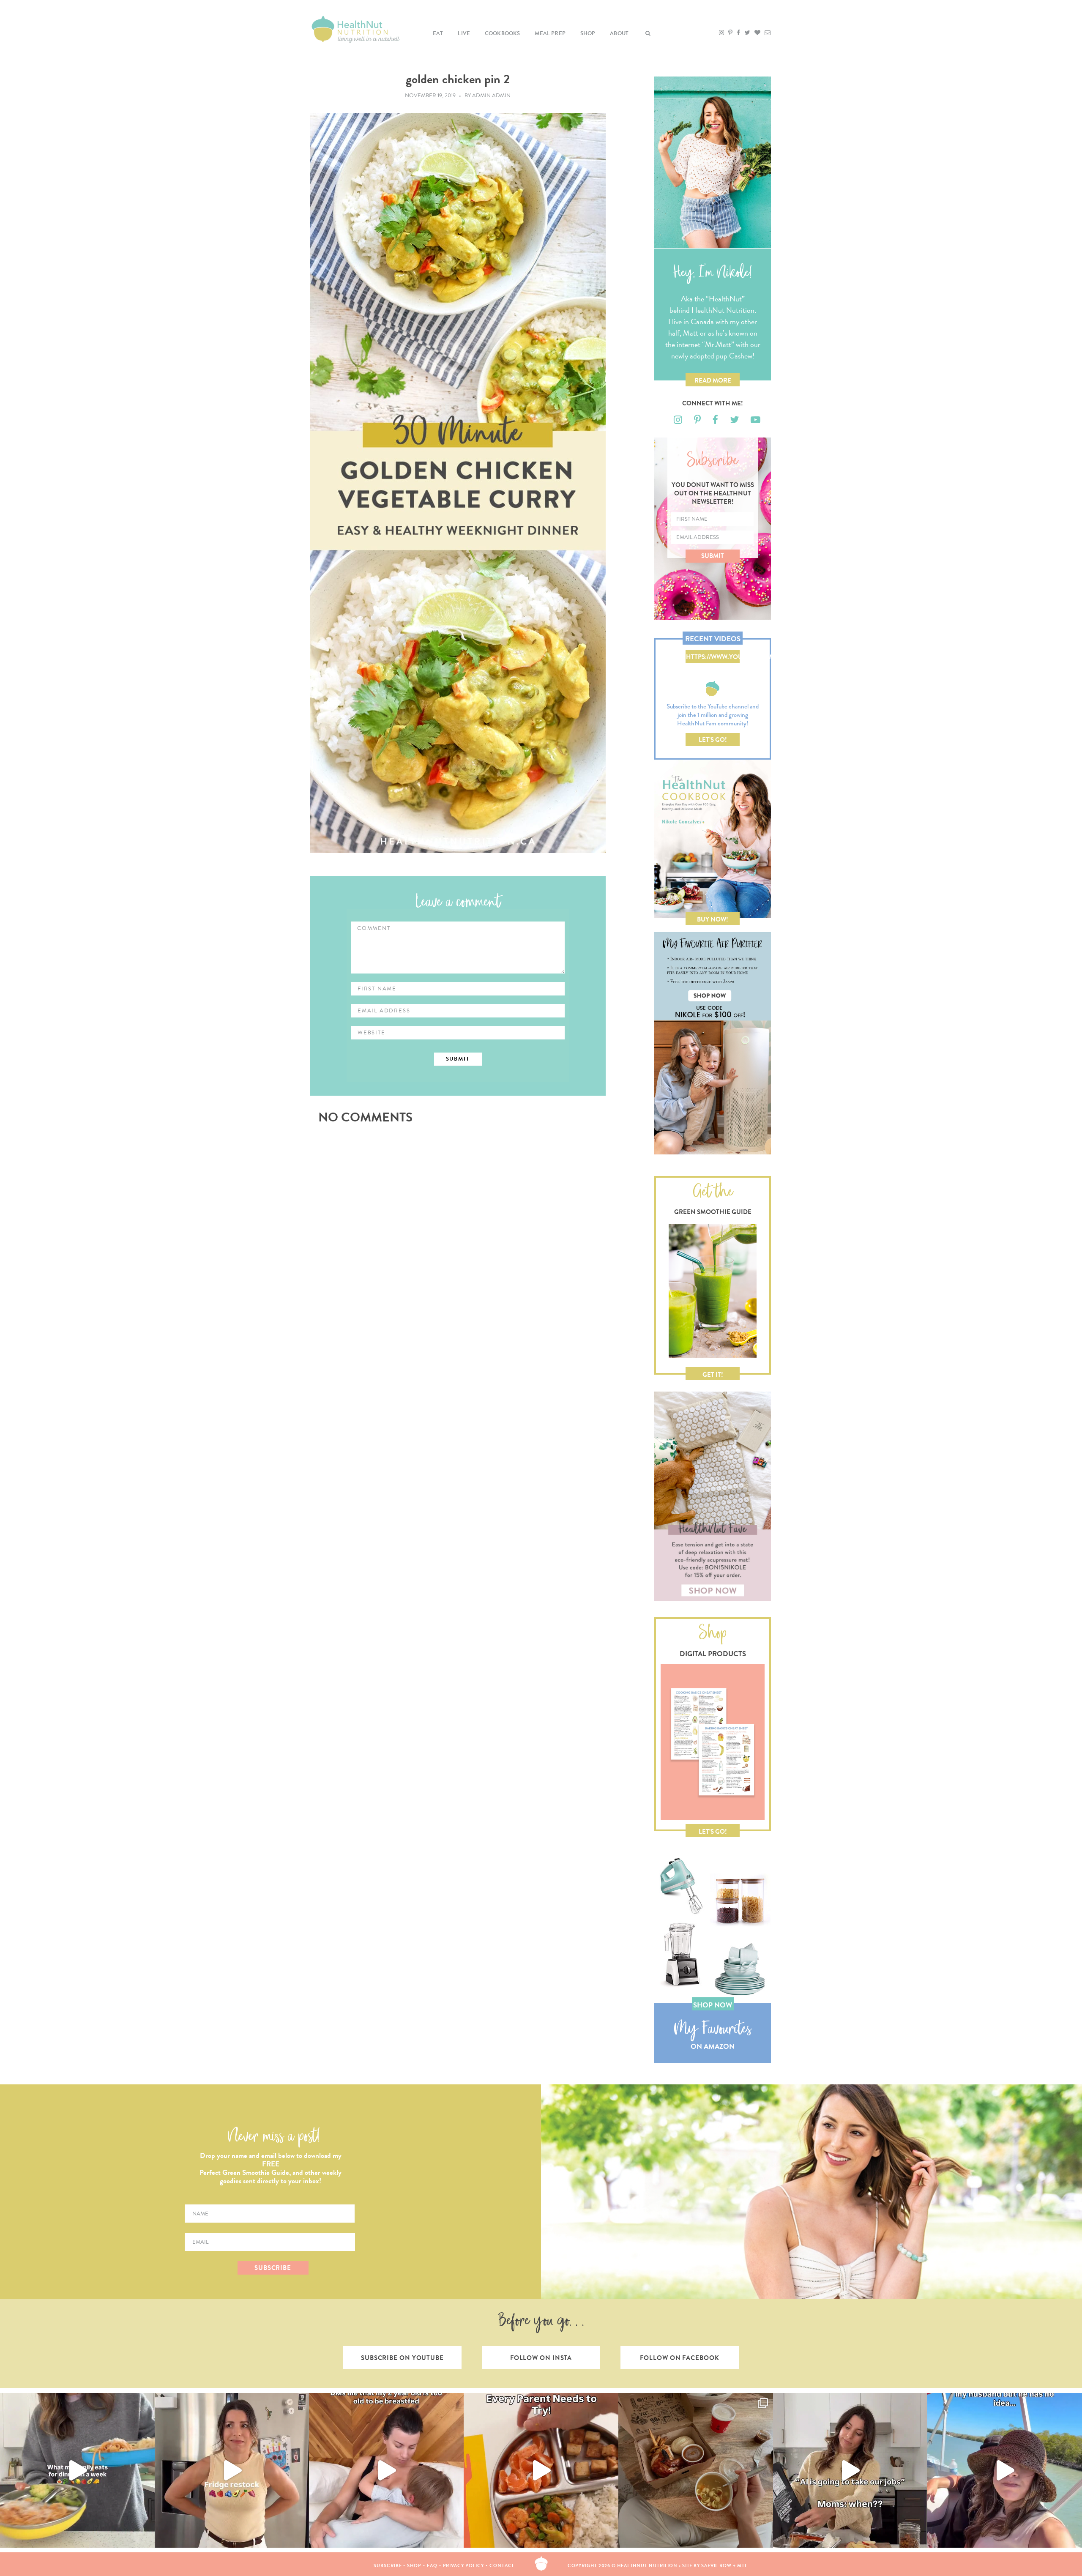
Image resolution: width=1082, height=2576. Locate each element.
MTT (742, 2566)
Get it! (713, 1375)
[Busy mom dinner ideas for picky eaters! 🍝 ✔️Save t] (77, 2470)
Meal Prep (550, 33)
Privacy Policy (464, 2566)
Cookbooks (503, 33)
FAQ (432, 2566)
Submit (713, 556)
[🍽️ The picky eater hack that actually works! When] (541, 2470)
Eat (438, 33)
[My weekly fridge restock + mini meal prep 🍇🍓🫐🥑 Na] (232, 2470)
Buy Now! (713, 919)
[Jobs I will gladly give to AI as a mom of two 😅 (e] (850, 2470)
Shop (588, 33)
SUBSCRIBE (273, 2268)
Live (464, 33)
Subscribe (388, 2566)
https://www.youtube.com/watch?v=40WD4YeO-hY (713, 658)
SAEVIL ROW (716, 2566)
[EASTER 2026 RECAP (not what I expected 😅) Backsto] (696, 2470)
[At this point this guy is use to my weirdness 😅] (1005, 2470)
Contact (502, 2566)
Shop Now (713, 2005)
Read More (713, 380)
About (619, 33)
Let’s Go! (713, 740)
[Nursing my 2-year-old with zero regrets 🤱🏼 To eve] (386, 2470)
